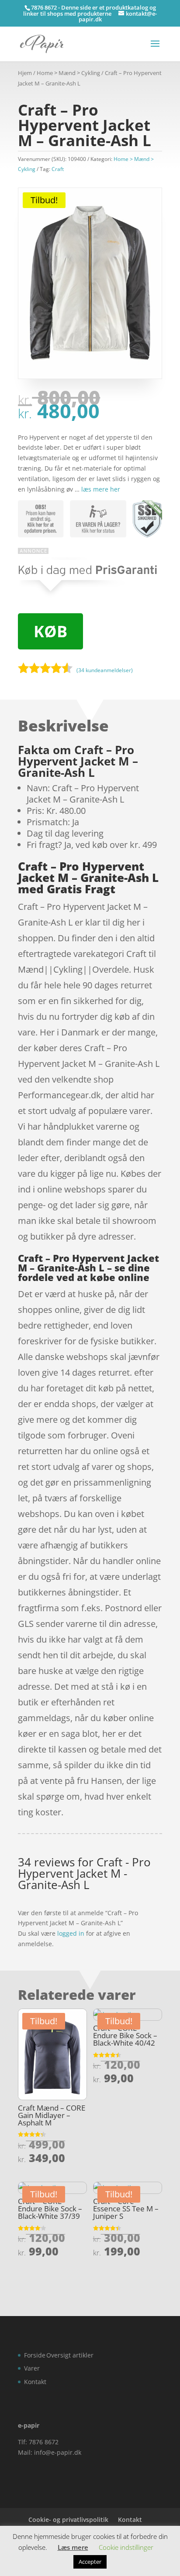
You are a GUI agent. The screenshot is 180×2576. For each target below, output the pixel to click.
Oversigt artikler (70, 2355)
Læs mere (73, 2547)
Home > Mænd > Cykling (68, 73)
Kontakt (35, 2382)
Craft (58, 169)
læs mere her (101, 489)
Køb (50, 631)
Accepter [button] (90, 2562)
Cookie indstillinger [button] (126, 2547)
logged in (71, 1933)
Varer (32, 2368)
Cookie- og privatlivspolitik (68, 2520)
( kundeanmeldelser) (105, 670)
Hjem (25, 73)
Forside (35, 2355)
